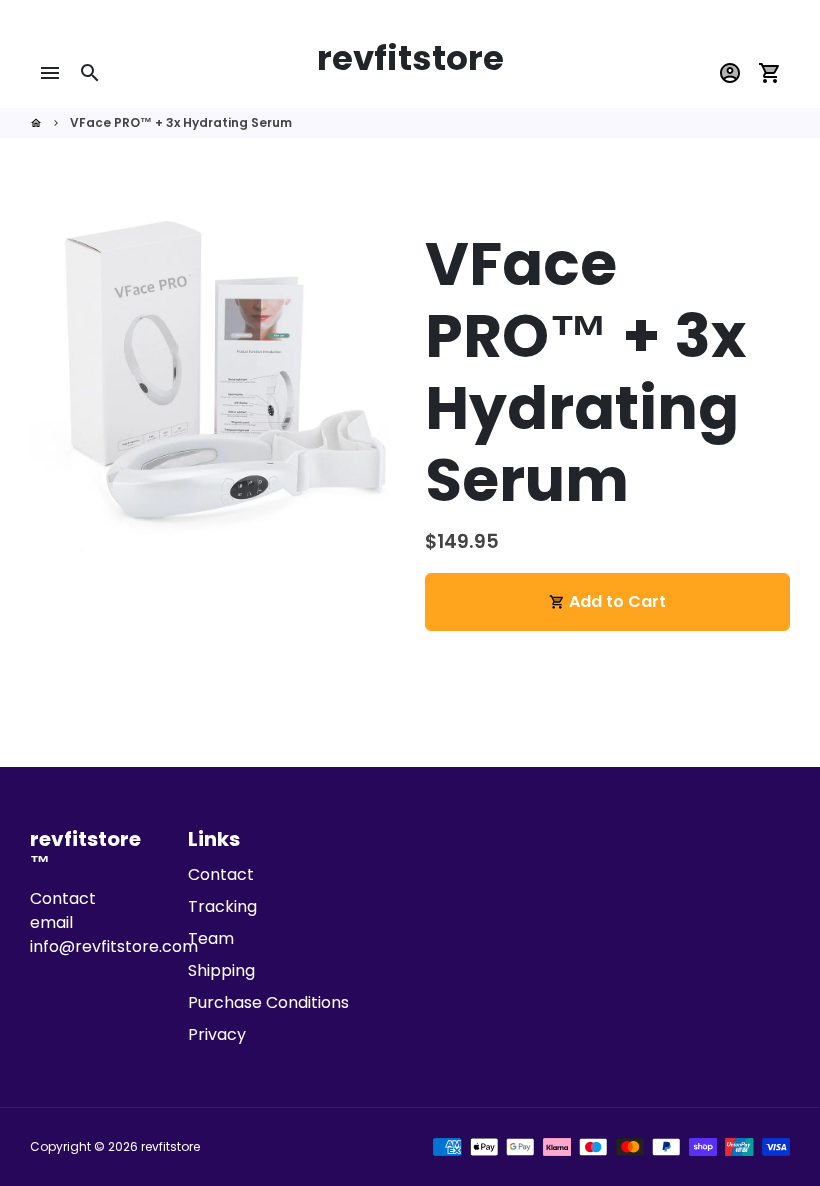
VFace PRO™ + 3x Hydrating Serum (181, 122)
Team (211, 938)
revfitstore (170, 1146)
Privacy (217, 1034)
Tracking (222, 906)
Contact (221, 874)
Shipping (221, 970)
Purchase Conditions (268, 1002)
